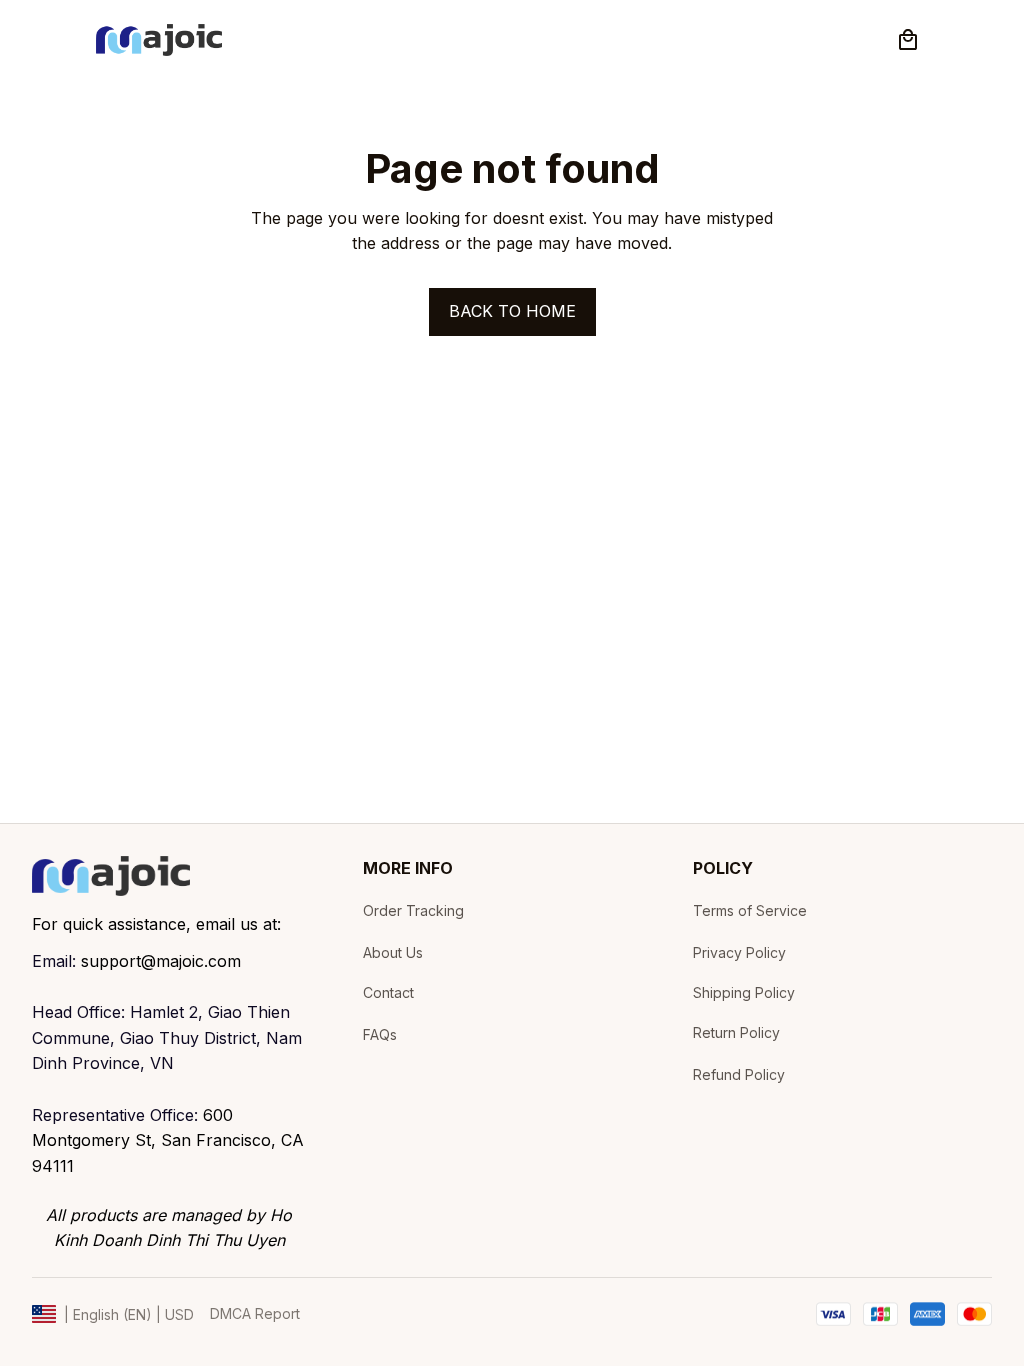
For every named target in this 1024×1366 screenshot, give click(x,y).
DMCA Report (255, 1313)
